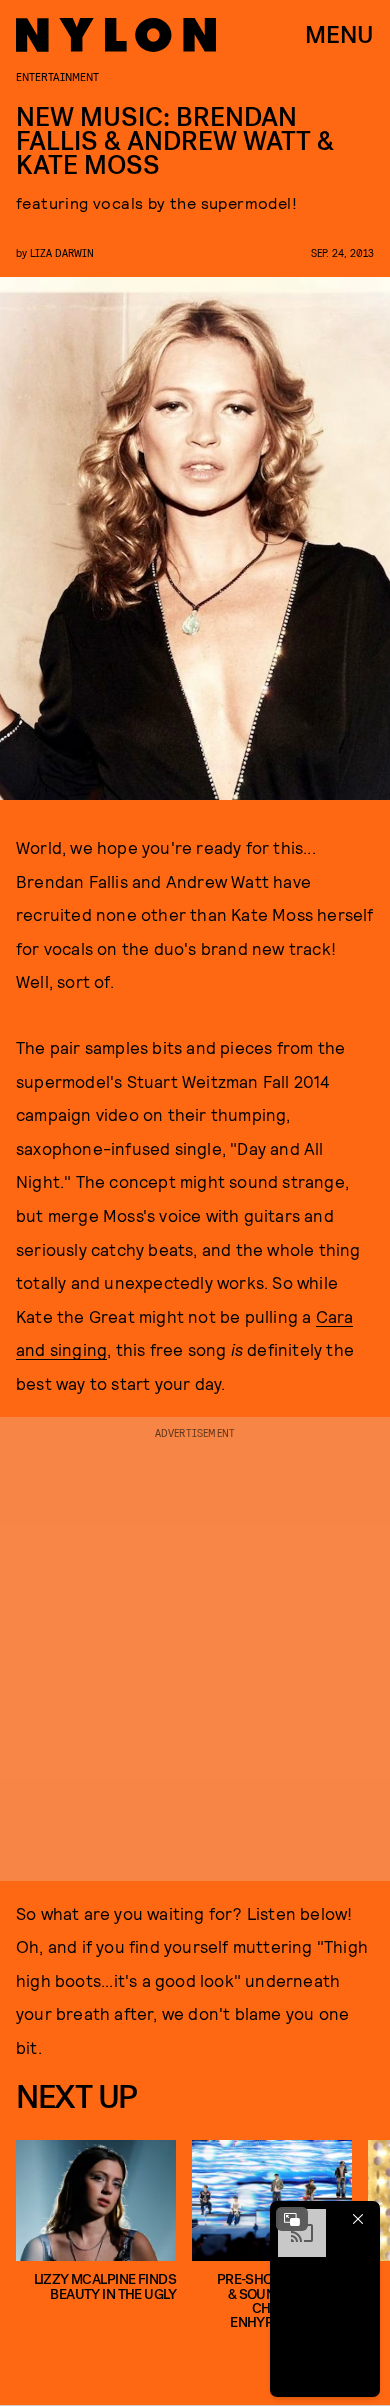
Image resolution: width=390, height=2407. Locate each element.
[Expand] (292, 2219)
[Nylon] (116, 35)
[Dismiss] (358, 2219)
